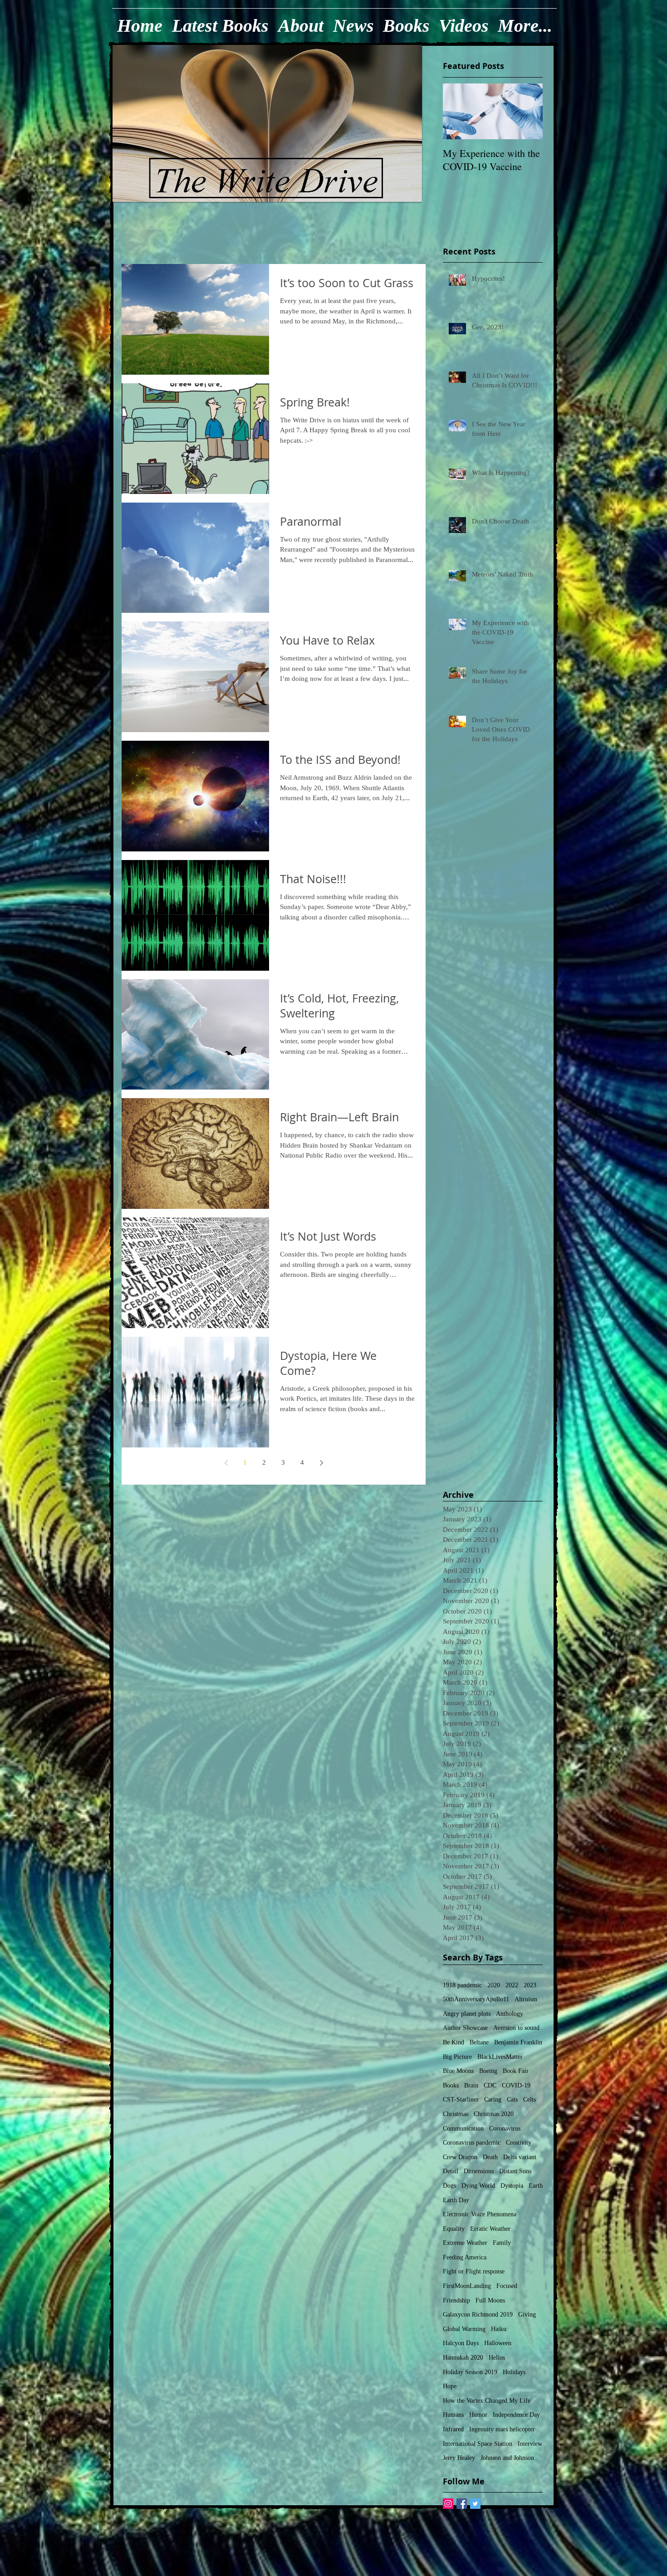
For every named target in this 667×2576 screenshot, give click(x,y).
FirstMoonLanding (467, 2286)
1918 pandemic (462, 1985)
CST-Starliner (461, 2099)
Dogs (449, 2186)
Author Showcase (465, 2028)
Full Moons (490, 2300)
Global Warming (464, 2329)
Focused (507, 2286)
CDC (490, 2085)
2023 (530, 1985)
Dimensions (479, 2171)
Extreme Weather (465, 2243)
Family (502, 2243)
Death (490, 2157)
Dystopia (512, 2186)
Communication (463, 2129)
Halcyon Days (461, 2343)
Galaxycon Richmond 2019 (478, 2314)
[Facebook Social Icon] (462, 2504)
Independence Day (516, 2415)
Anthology (510, 2014)
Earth (536, 2186)
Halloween (498, 2343)
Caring (493, 2099)
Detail (451, 2171)
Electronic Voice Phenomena (480, 2214)
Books (451, 2085)
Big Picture (457, 2057)
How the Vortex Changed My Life (487, 2401)
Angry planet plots (467, 2014)
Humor (478, 2415)
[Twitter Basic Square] (475, 2504)
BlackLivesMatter (500, 2057)
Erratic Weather (490, 2229)
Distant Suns (515, 2171)
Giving (527, 2314)
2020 (494, 1985)
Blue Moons (458, 2071)
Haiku (499, 2329)
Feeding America (465, 2257)
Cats (512, 2099)
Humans (453, 2415)
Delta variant (520, 2157)
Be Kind (454, 2042)
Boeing (488, 2071)
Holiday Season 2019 (470, 2372)
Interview (530, 2444)
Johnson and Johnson (507, 2458)
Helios (497, 2358)
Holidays (514, 2372)
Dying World (478, 2186)
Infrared (453, 2429)
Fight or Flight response (474, 2271)
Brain (471, 2085)
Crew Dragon (460, 2157)
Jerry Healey (459, 2458)
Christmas (456, 2114)
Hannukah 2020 (463, 2358)
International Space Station (478, 2444)
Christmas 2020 (494, 2114)
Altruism (526, 1999)
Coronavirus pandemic (472, 2143)
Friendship (456, 2300)
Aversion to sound (516, 2028)
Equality (454, 2229)
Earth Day (456, 2200)
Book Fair (516, 2071)
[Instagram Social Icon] (448, 2504)
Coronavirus (505, 2129)
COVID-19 (516, 2085)
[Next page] (321, 1463)
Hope (450, 2386)
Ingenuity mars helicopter (502, 2429)
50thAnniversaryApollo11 (476, 1999)
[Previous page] (226, 1463)
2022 (512, 1985)
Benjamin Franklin (518, 2042)
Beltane (479, 2042)
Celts (530, 2099)
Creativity (519, 2143)
